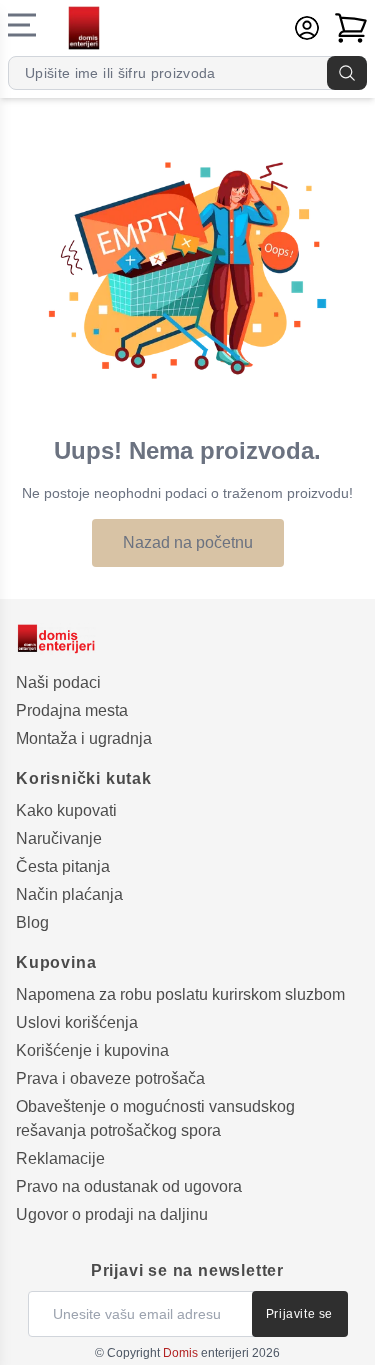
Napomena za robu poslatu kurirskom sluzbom (180, 994)
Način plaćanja (69, 894)
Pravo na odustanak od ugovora (129, 1186)
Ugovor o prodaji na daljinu (112, 1214)
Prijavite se (299, 1314)
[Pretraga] (347, 73)
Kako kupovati (66, 810)
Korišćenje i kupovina (92, 1050)
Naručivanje (59, 838)
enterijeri (206, 1353)
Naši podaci (58, 682)
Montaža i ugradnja (84, 738)
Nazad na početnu (188, 542)
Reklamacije (60, 1158)
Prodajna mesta (72, 710)
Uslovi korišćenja (77, 1022)
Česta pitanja (63, 866)
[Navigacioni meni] (22, 25)
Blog (32, 922)
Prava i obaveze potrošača (110, 1078)
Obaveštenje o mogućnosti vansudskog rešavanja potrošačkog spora (155, 1118)
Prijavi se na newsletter (187, 1270)
